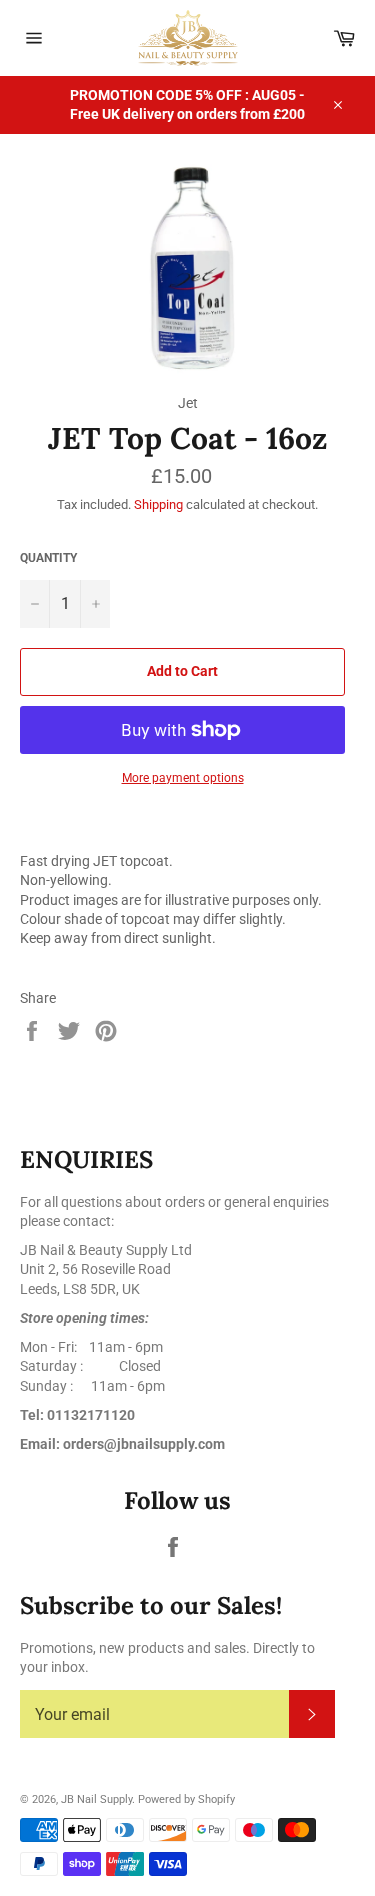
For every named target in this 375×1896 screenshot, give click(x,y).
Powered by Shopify (186, 1799)
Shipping (158, 504)
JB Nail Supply (96, 1799)
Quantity (48, 558)
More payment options (183, 778)
